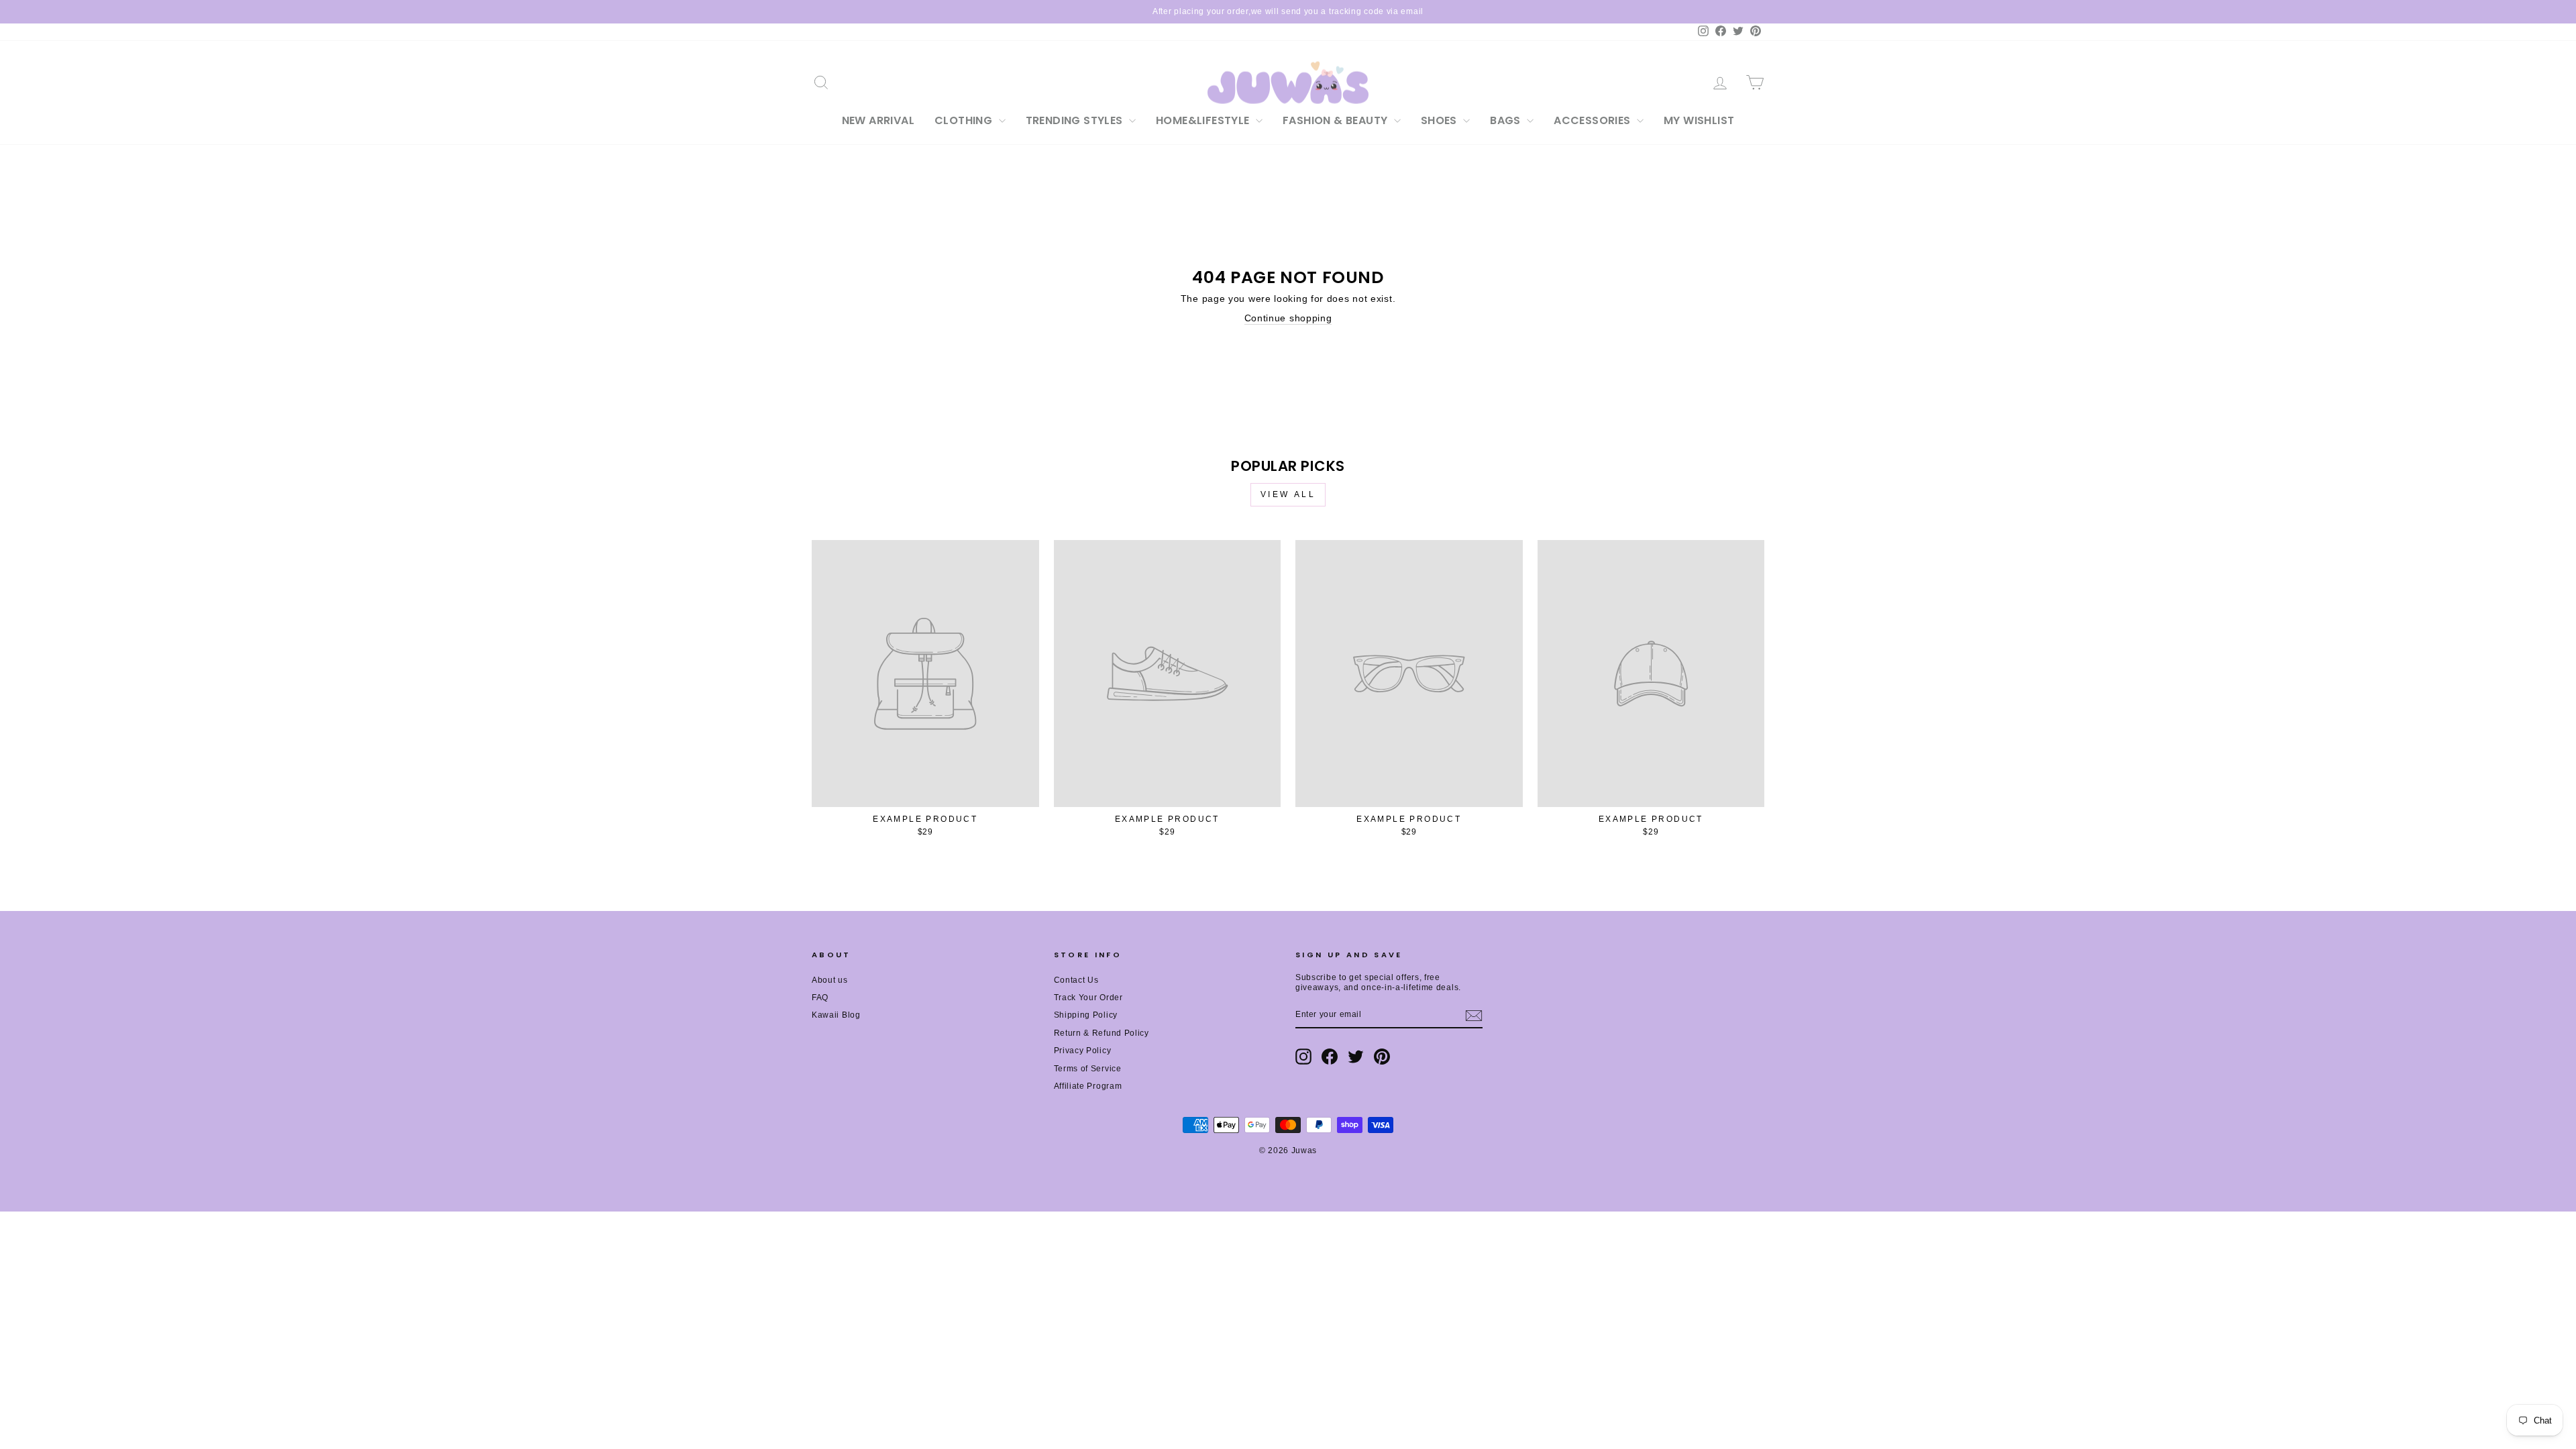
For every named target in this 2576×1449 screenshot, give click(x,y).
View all (1288, 494)
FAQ (820, 998)
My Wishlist (1699, 120)
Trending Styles (1076, 120)
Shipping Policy (1086, 1015)
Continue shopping (1288, 318)
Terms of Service (1088, 1069)
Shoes (1440, 120)
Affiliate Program (1088, 1086)
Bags (1507, 120)
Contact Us (1076, 980)
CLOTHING (965, 120)
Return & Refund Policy (1102, 1033)
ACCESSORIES (1594, 120)
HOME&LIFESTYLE (1204, 120)
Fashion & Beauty (1337, 120)
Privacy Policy (1083, 1051)
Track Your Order (1088, 998)
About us (830, 980)
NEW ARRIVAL (878, 120)
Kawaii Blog (836, 1015)
